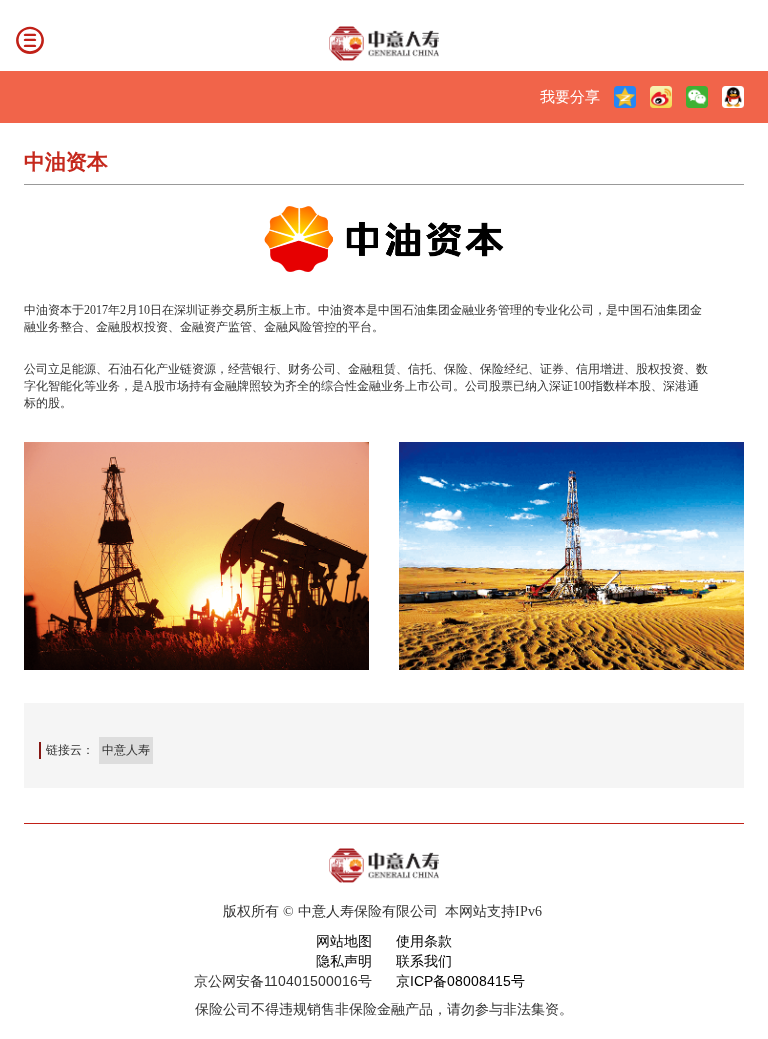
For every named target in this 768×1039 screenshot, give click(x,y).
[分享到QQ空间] (625, 97)
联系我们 (424, 961)
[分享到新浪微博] (661, 97)
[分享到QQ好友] (733, 97)
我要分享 (570, 96)
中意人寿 (126, 750)
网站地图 (344, 941)
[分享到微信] (697, 97)
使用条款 (424, 941)
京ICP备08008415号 (460, 981)
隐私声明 (344, 961)
